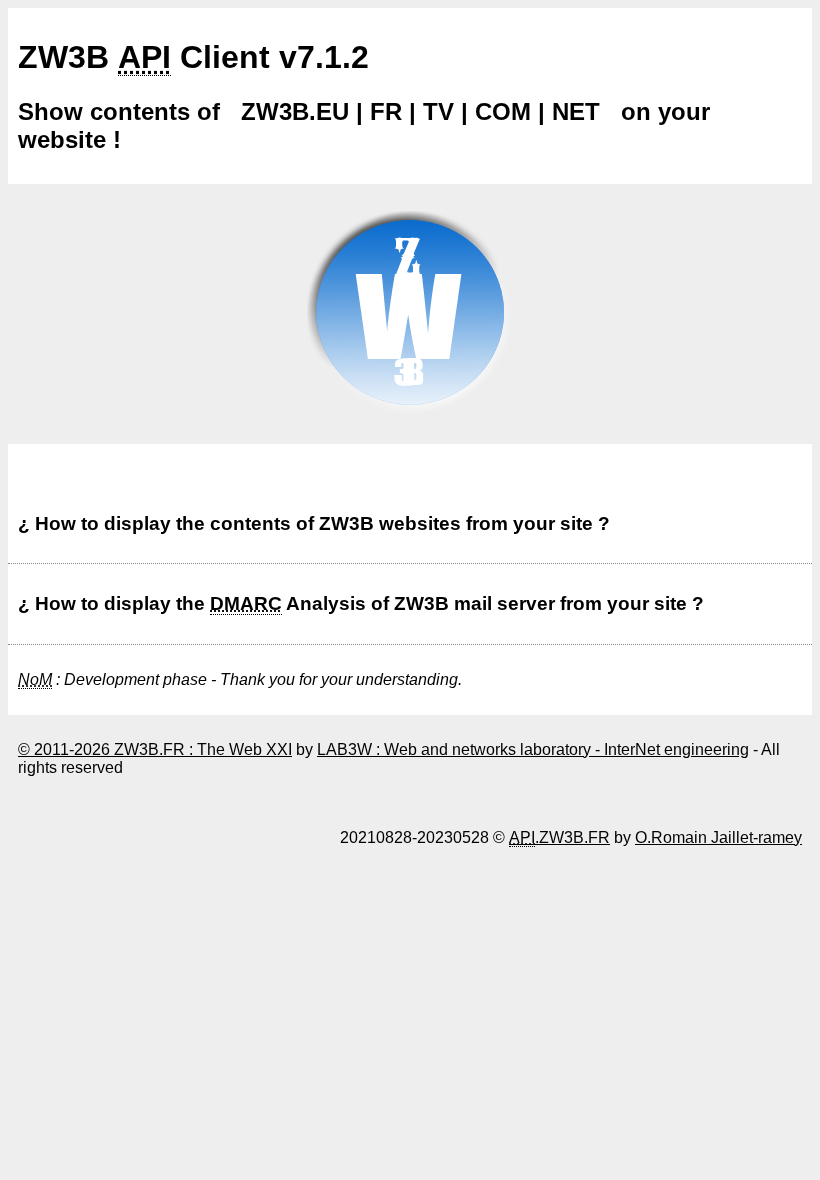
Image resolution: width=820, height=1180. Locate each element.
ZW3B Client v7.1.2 (193, 57)
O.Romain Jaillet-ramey (718, 837)
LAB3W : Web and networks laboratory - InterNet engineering (533, 749)
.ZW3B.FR (559, 837)
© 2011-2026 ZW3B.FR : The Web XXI (155, 749)
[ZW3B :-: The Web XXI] (410, 418)
